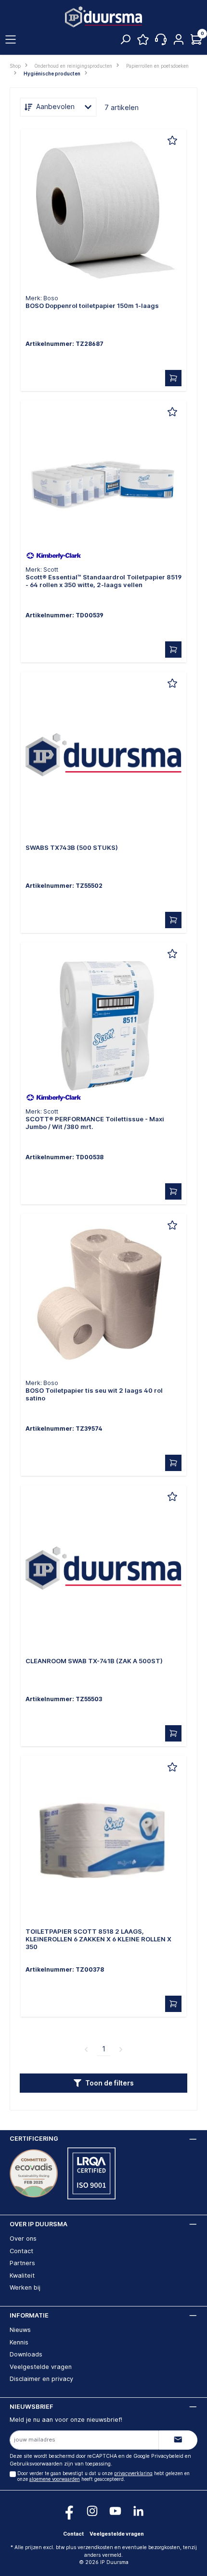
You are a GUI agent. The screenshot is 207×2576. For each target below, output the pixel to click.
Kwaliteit (22, 2275)
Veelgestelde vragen (41, 2367)
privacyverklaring (133, 2473)
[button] (103, 2083)
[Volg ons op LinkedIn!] (138, 2511)
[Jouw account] (179, 40)
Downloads (26, 2354)
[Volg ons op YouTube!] (115, 2511)
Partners (22, 2263)
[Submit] (178, 2440)
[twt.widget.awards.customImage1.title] (34, 2173)
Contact (21, 2251)
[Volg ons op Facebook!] (69, 2511)
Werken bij (25, 2288)
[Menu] (11, 40)
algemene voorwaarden (55, 2479)
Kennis (19, 2342)
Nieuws (20, 2330)
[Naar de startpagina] (103, 17)
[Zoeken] (125, 42)
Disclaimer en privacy (41, 2379)
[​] (103, 214)
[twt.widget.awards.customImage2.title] (91, 2173)
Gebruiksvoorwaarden (36, 2464)
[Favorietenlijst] (143, 42)
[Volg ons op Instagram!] (92, 2511)
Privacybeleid (167, 2456)
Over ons (23, 2239)
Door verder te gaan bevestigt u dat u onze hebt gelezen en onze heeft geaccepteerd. (103, 2476)
